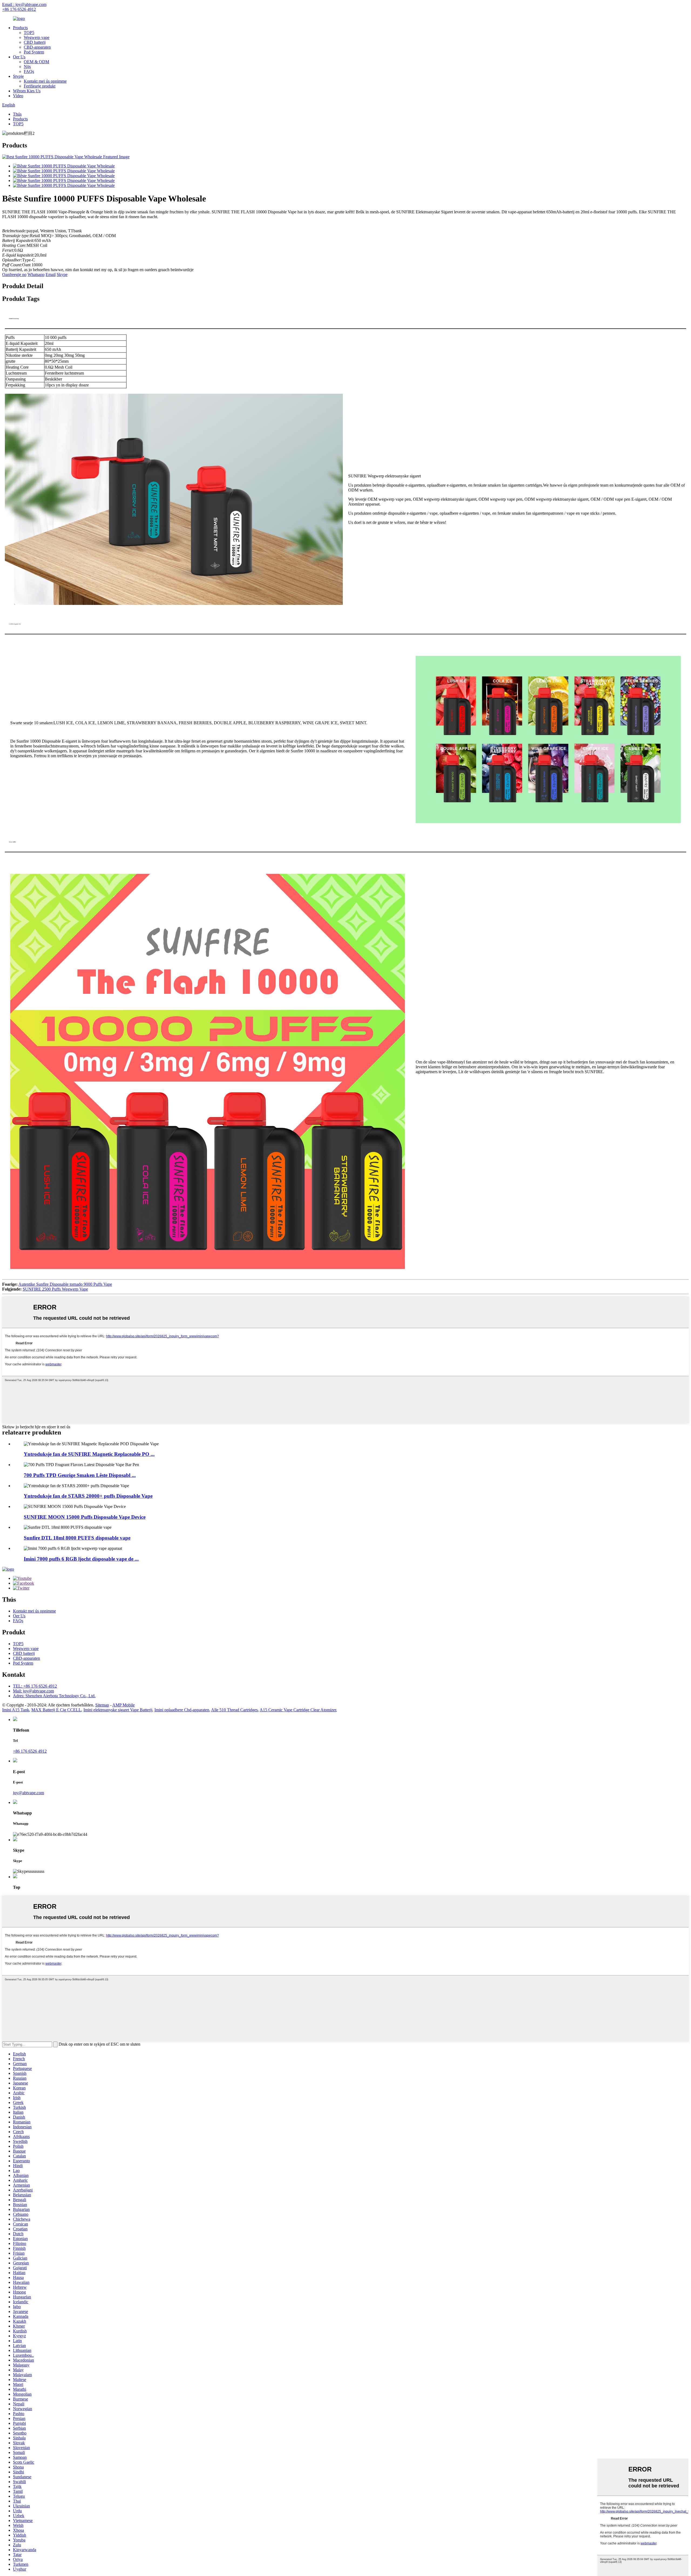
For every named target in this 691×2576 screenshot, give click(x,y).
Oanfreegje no (14, 275)
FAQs (29, 71)
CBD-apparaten (37, 47)
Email (51, 275)
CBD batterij (35, 42)
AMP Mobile (123, 1705)
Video (18, 96)
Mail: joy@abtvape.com (33, 1691)
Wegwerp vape (37, 37)
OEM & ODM (36, 62)
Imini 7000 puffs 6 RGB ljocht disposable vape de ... (81, 1559)
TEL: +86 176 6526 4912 (35, 1686)
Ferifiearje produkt (40, 86)
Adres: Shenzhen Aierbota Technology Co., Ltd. (54, 1696)
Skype (62, 275)
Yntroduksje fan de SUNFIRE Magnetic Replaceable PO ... (89, 1454)
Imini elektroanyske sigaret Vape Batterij (118, 1710)
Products (20, 28)
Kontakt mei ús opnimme (45, 81)
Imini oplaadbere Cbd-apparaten (182, 1710)
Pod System (34, 52)
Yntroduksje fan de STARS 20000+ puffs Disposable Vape (88, 1496)
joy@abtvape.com (28, 1793)
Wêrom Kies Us (27, 91)
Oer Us (19, 57)
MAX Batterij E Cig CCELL (56, 1710)
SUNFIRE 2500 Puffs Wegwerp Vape (55, 1289)
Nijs (27, 67)
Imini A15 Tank (16, 1710)
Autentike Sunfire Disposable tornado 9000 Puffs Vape (65, 1284)
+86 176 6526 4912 (19, 9)
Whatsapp (36, 275)
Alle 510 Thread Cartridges (234, 1710)
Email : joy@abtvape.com (24, 4)
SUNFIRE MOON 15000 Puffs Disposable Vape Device (85, 1517)
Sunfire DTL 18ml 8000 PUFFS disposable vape (77, 1538)
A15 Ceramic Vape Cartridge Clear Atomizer (298, 1710)
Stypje (18, 76)
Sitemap (102, 1705)
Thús (17, 114)
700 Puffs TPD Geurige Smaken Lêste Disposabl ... (80, 1475)
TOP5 (29, 33)
